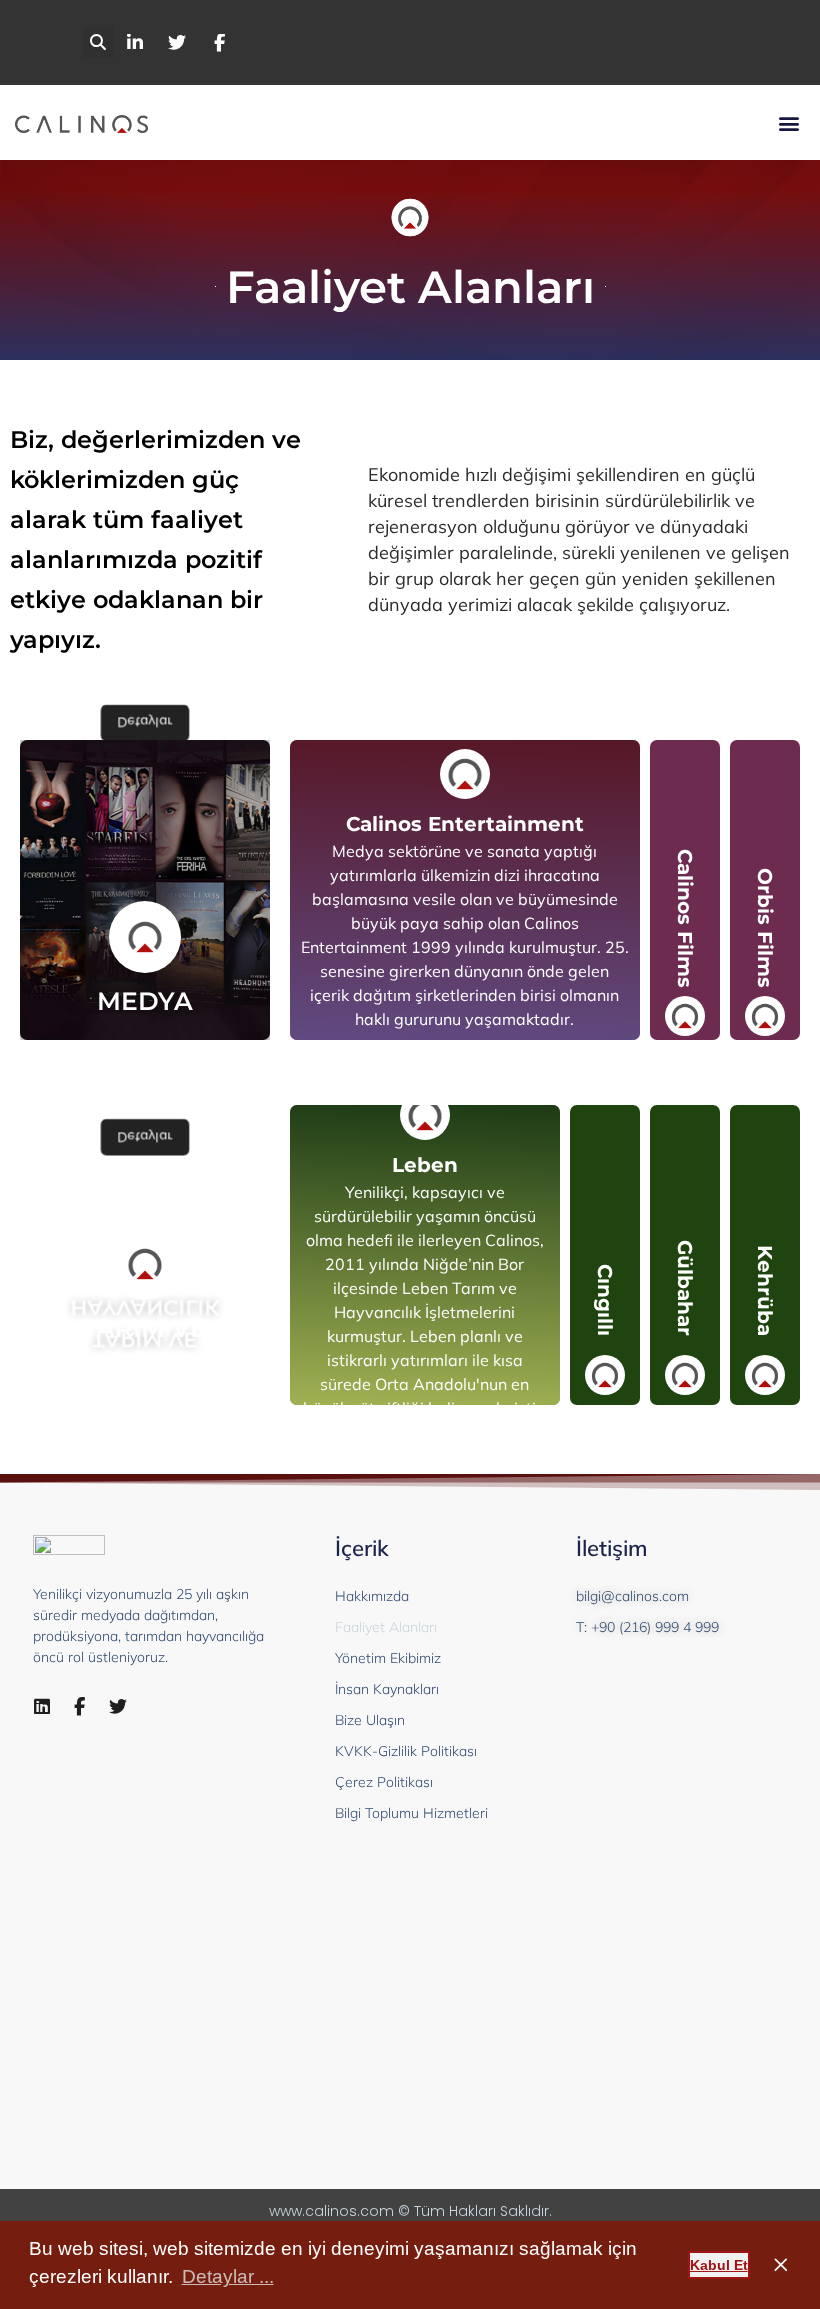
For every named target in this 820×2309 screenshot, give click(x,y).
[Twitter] (118, 1707)
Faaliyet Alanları (386, 1627)
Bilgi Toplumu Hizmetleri (411, 1813)
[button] (98, 42)
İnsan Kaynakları (387, 1689)
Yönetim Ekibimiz (388, 1658)
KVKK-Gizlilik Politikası (406, 1751)
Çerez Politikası (384, 1782)
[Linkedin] (42, 1707)
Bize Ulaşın (370, 1720)
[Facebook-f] (80, 1707)
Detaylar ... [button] (228, 2276)
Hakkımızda (372, 1596)
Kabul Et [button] (719, 2265)
